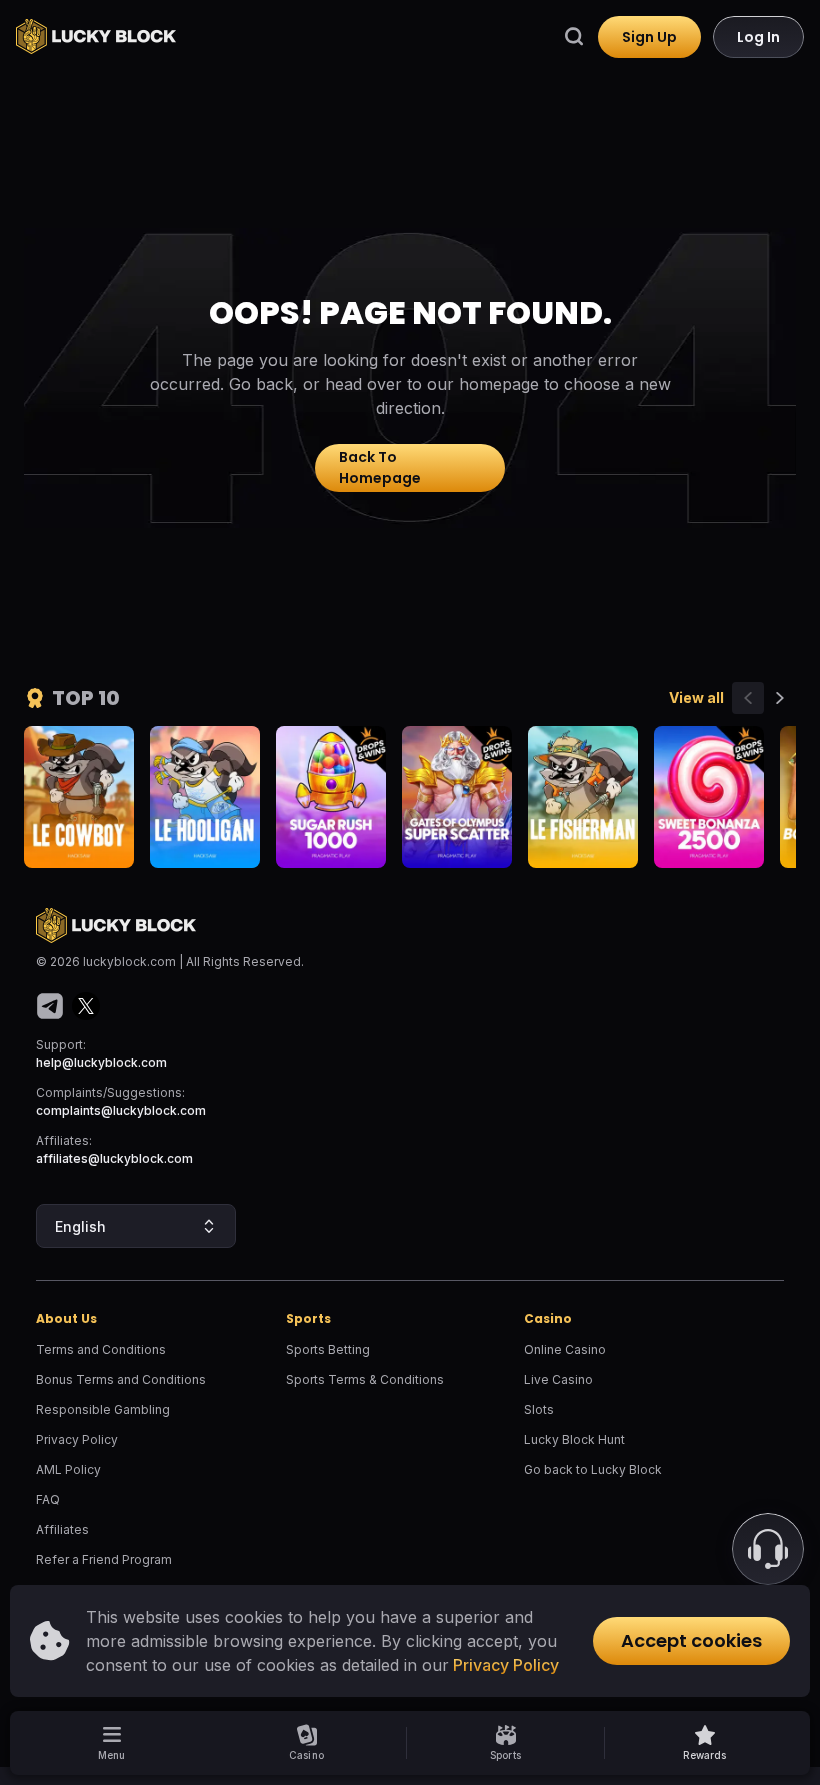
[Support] (768, 1549)
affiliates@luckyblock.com (114, 1158)
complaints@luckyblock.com (121, 1110)
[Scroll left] (748, 698)
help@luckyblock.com (101, 1062)
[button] (704, 1743)
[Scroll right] (780, 698)
